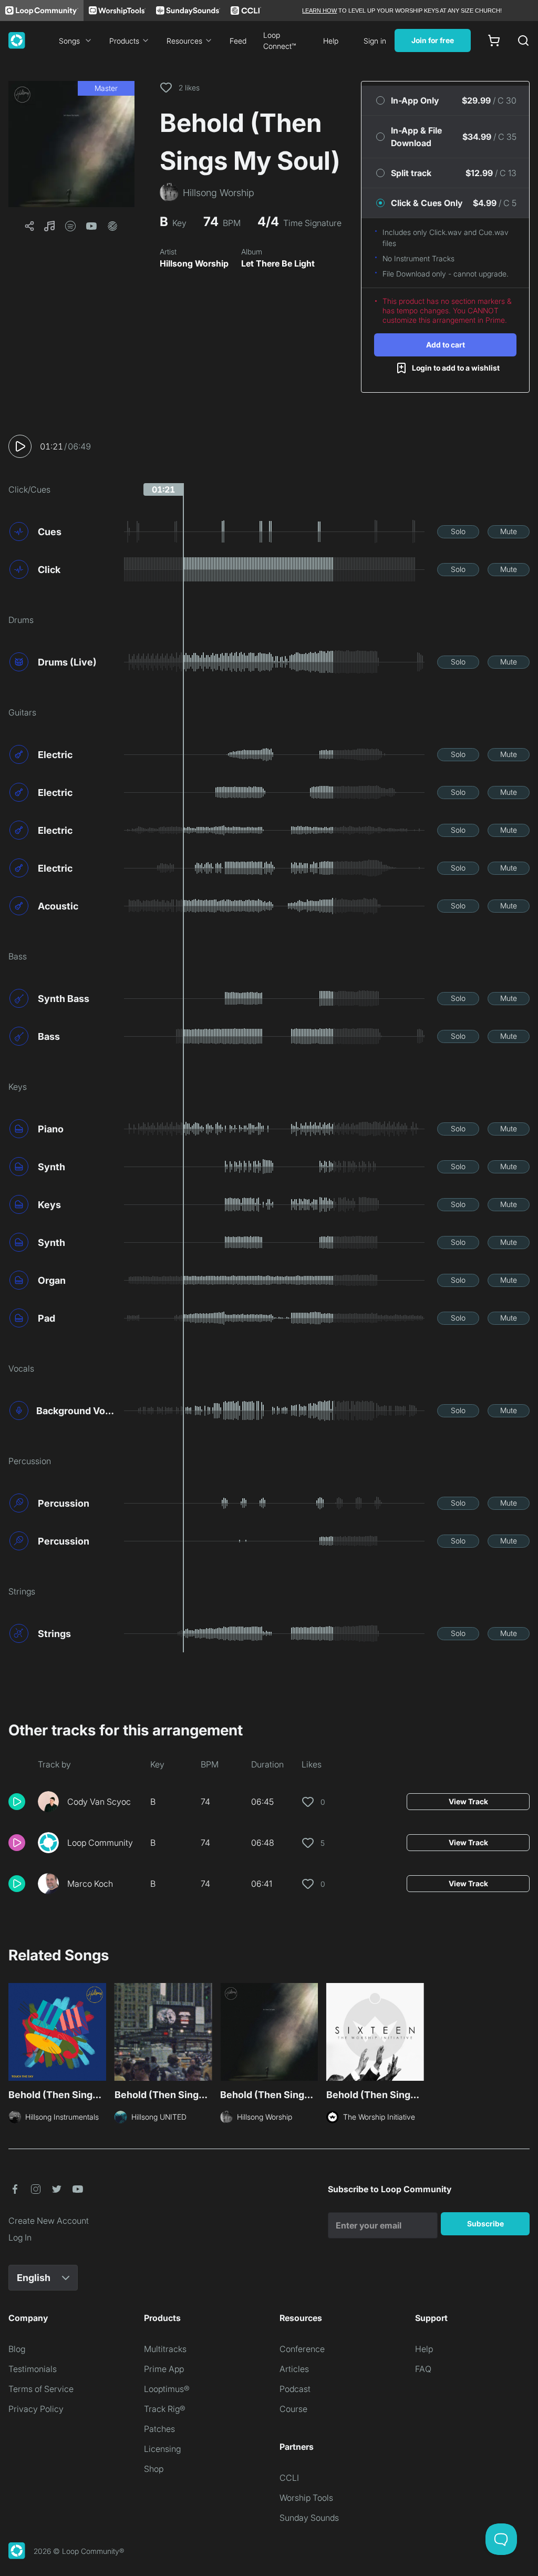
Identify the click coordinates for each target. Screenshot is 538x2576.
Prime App (164, 2369)
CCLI (289, 2478)
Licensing (162, 2449)
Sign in (375, 41)
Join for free (433, 40)
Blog (17, 2349)
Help (331, 41)
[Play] (20, 446)
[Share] (29, 226)
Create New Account (49, 2221)
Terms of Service (41, 2389)
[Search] (523, 40)
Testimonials (33, 2369)
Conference (302, 2349)
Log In (20, 2237)
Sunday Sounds (309, 2518)
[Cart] (494, 40)
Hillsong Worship (194, 263)
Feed (238, 41)
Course (293, 2409)
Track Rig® (165, 2409)
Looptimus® (167, 2389)
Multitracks (165, 2349)
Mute (509, 531)
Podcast (295, 2389)
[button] (71, 144)
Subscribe (485, 2224)
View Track (468, 1801)
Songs (69, 41)
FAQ (423, 2369)
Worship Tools (306, 2498)
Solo (458, 531)
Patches (159, 2429)
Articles (294, 2369)
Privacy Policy (36, 2409)
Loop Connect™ (280, 40)
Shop (154, 2469)
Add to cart (446, 345)
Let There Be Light (278, 263)
